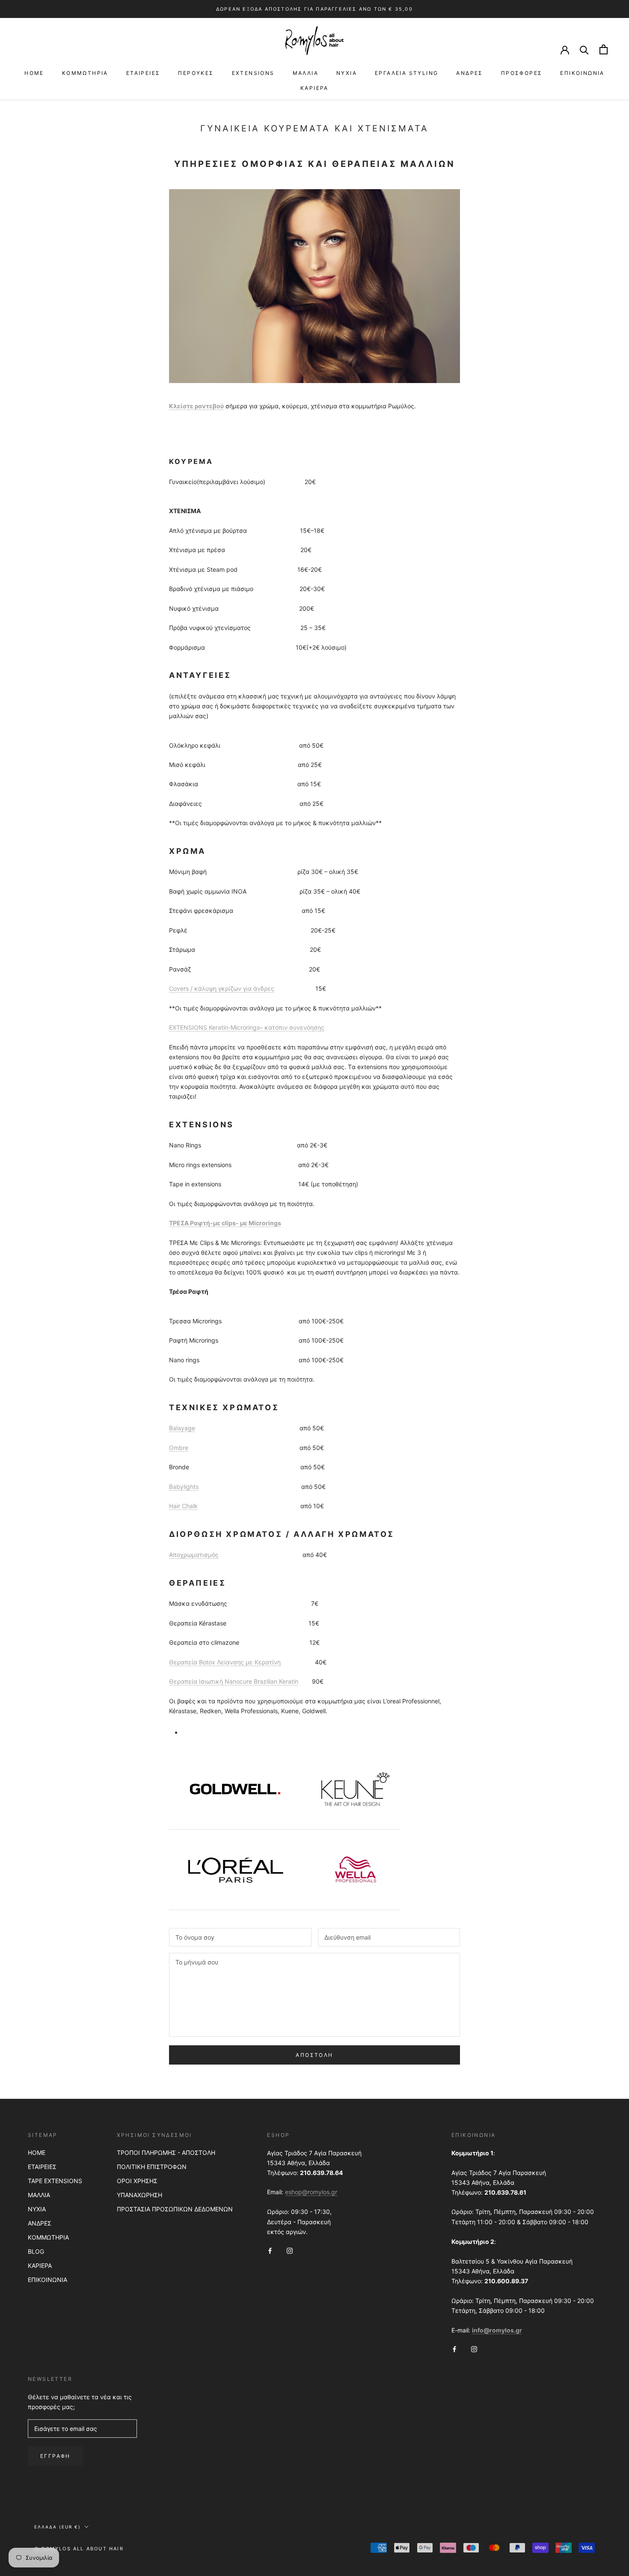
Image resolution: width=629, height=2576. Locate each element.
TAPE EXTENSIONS (55, 2181)
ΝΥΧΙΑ (347, 73)
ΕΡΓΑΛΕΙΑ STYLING (406, 73)
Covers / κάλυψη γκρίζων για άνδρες (222, 988)
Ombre (179, 1448)
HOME (34, 73)
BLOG (36, 2251)
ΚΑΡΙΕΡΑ (314, 88)
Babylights (184, 1487)
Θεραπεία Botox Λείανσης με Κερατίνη (225, 1662)
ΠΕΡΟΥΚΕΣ (196, 73)
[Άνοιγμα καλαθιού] (604, 49)
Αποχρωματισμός (194, 1555)
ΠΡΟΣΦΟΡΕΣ (522, 73)
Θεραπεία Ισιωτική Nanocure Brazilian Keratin (234, 1681)
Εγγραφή (55, 2456)
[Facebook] (270, 2250)
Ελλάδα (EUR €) (58, 2527)
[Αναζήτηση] (584, 49)
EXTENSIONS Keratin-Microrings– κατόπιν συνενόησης (247, 1027)
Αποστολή (314, 2055)
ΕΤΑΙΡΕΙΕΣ (143, 73)
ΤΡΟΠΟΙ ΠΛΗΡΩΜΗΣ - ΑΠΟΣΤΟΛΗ (166, 2153)
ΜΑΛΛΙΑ (306, 73)
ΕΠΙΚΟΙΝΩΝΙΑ (582, 73)
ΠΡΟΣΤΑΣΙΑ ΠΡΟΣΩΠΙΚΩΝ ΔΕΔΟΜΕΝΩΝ (175, 2209)
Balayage (182, 1428)
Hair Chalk (183, 1506)
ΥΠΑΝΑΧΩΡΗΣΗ (139, 2195)
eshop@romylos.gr (311, 2192)
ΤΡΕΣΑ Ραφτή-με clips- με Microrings (225, 1223)
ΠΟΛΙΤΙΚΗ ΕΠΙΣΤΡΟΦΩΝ (152, 2167)
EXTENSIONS (253, 73)
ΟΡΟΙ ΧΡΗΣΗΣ (137, 2181)
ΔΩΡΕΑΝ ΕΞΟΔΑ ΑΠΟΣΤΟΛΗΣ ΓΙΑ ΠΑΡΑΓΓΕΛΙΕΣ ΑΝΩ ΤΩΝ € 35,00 (314, 9)
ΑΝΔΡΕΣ (469, 73)
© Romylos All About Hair (79, 2549)
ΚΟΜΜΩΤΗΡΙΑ (85, 73)
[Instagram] (290, 2250)
